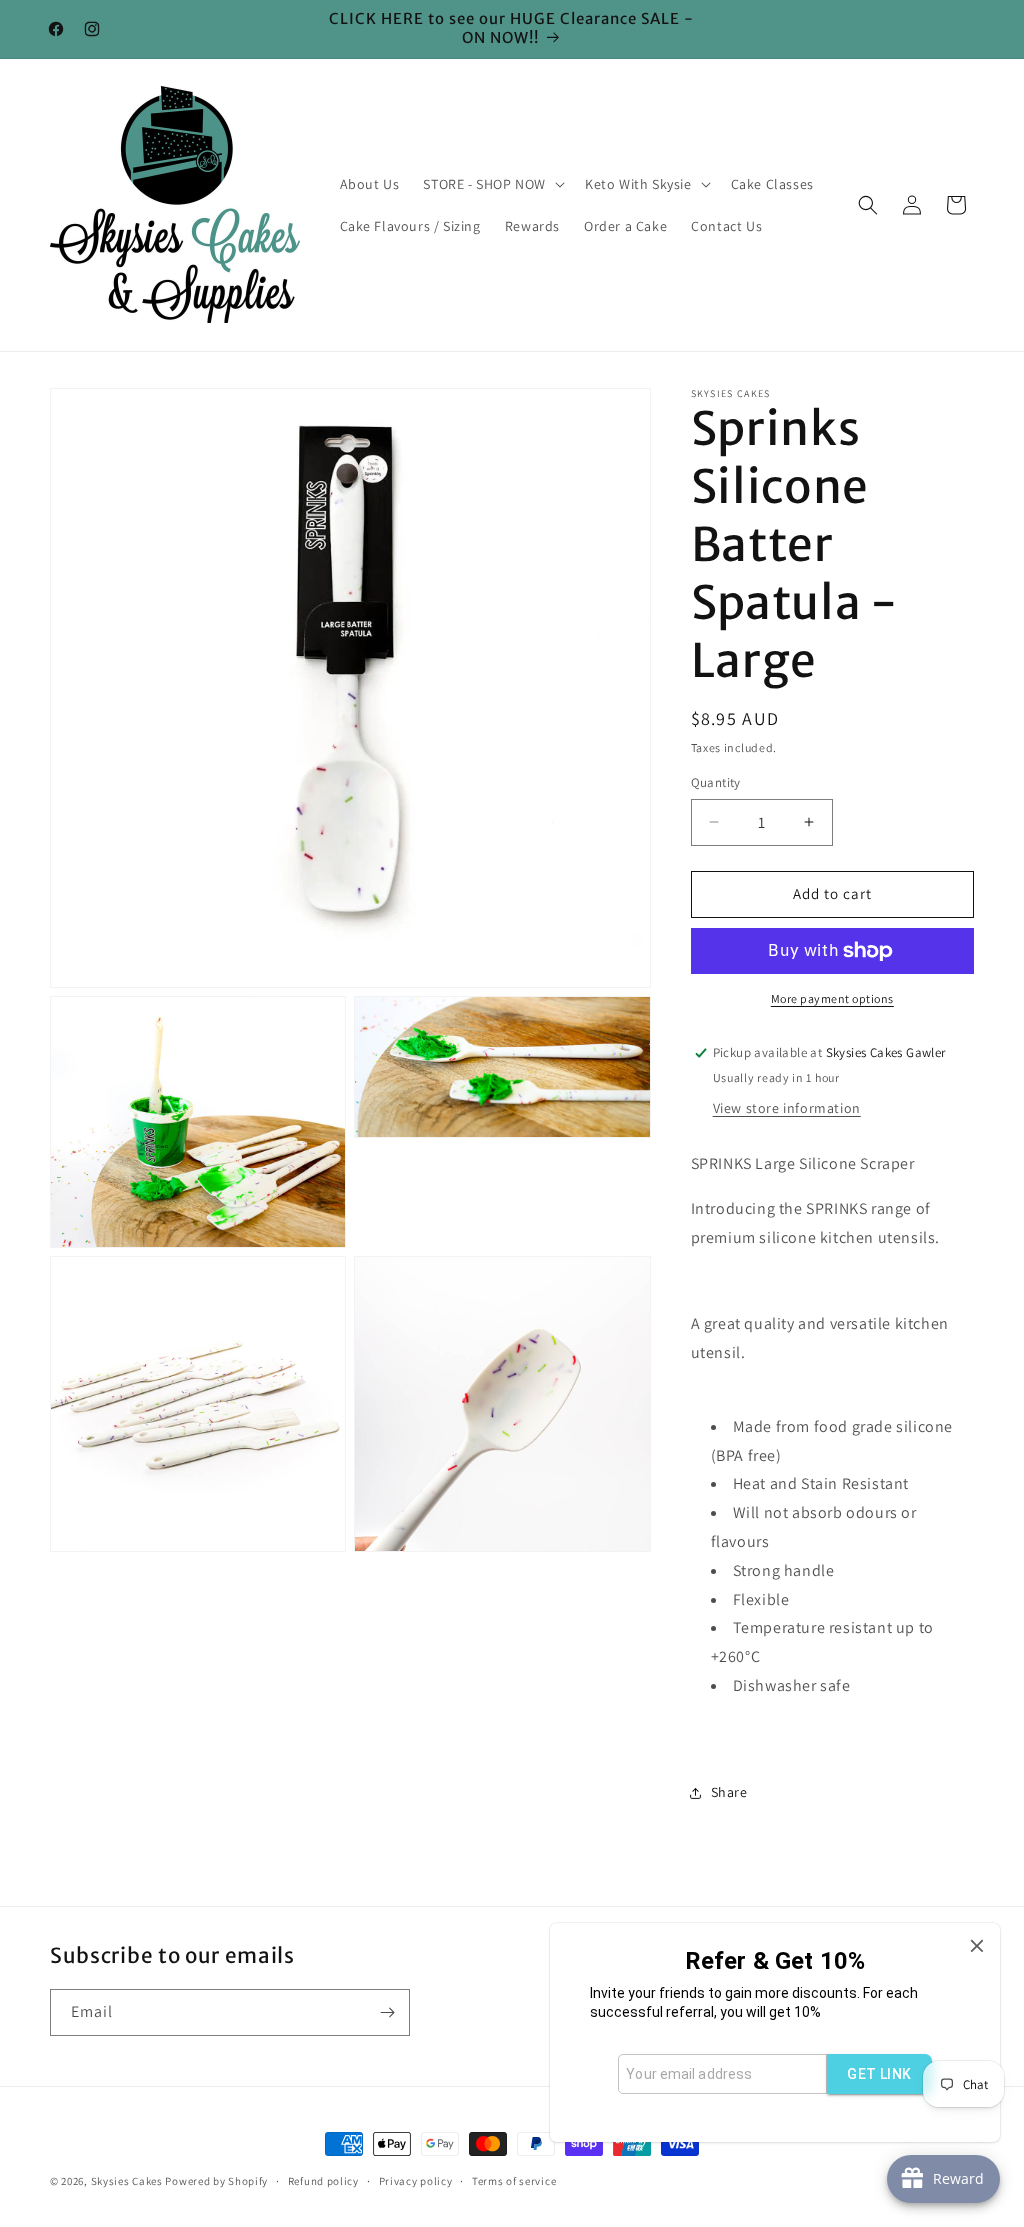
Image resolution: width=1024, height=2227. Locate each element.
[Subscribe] (387, 2012)
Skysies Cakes (127, 2181)
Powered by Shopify (216, 2181)
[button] (492, 184)
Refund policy (323, 2181)
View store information (787, 1108)
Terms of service (514, 2181)
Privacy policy (416, 2181)
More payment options (832, 998)
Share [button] (729, 1792)
